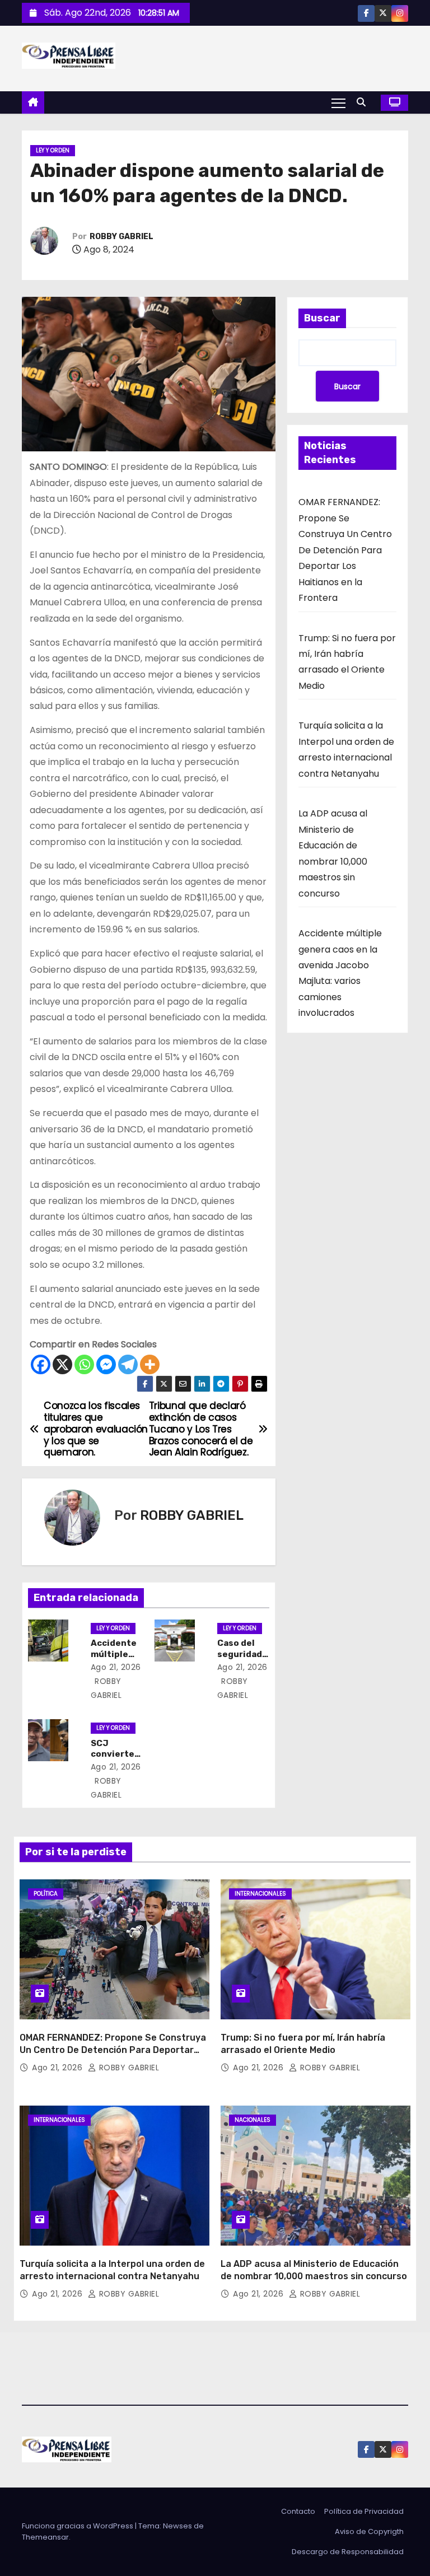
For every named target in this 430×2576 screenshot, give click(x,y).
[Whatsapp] (84, 1364)
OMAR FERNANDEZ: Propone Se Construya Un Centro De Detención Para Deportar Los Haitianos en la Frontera (345, 550)
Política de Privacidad (364, 2511)
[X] (62, 1364)
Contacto (298, 2511)
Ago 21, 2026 (116, 1667)
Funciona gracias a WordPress (78, 2526)
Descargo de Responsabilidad (348, 2552)
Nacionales (253, 2120)
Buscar (322, 318)
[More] (150, 1364)
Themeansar (45, 2537)
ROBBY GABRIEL (121, 237)
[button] (364, 102)
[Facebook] (41, 1364)
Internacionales (260, 1894)
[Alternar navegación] (338, 102)
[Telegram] (128, 1364)
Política (46, 1894)
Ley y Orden (53, 150)
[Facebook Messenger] (106, 1364)
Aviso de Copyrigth (369, 2531)
